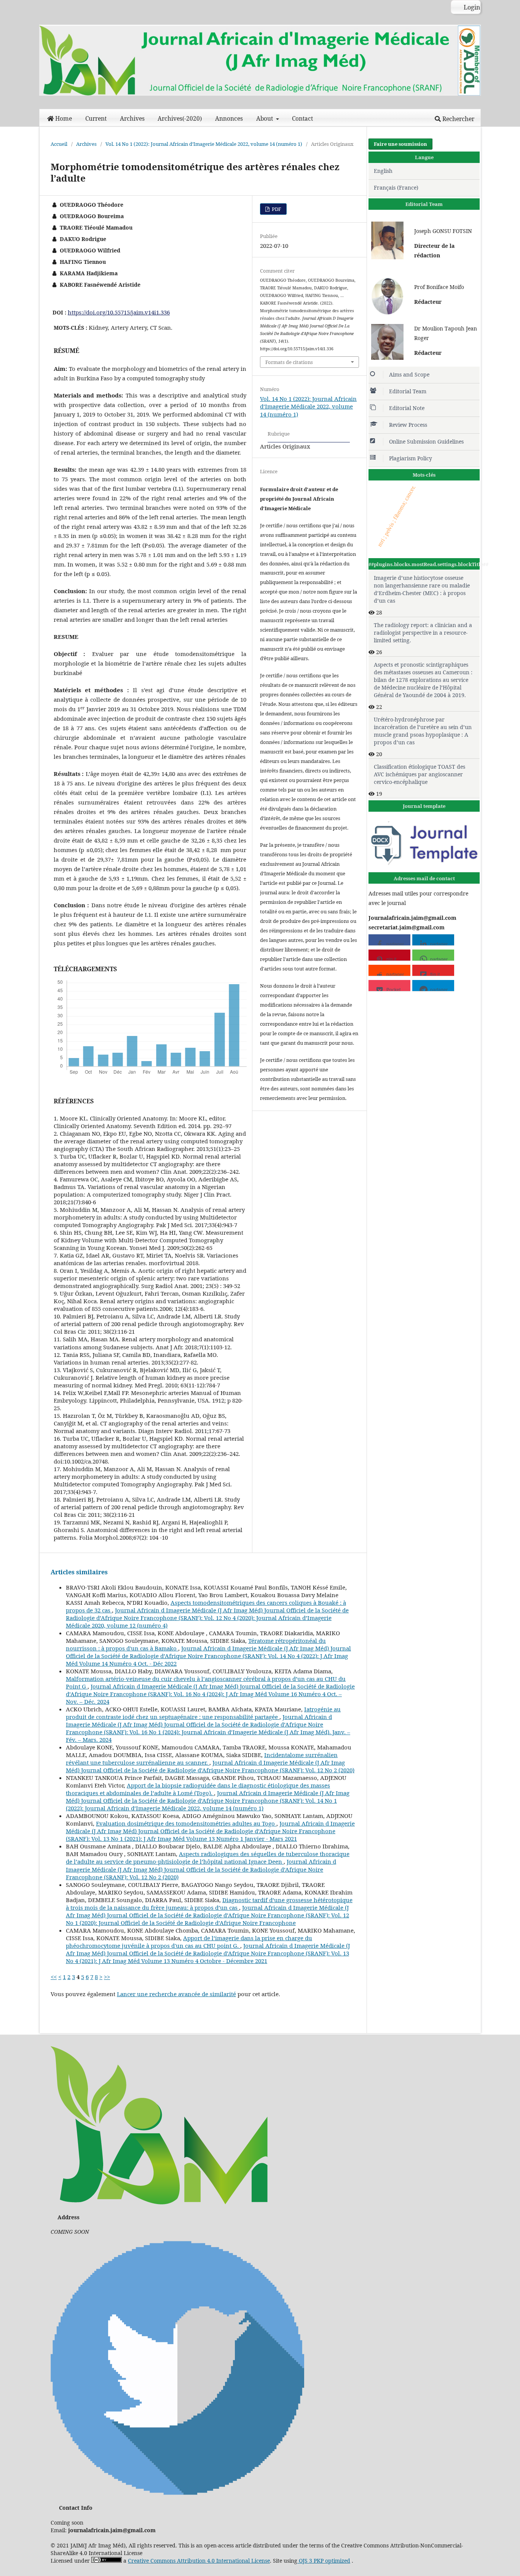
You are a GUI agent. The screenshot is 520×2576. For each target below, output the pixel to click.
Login (471, 7)
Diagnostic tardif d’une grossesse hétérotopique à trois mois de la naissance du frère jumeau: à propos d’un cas (209, 1904)
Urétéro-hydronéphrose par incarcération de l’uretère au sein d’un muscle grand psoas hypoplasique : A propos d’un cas (423, 731)
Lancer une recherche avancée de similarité (176, 1994)
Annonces (229, 119)
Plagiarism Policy (411, 458)
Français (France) (396, 188)
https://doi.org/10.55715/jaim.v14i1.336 (119, 312)
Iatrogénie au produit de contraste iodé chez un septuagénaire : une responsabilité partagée (203, 1713)
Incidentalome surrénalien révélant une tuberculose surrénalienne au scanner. (202, 1759)
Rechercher (458, 119)
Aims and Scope (409, 374)
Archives (132, 119)
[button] (389, 940)
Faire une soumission (400, 144)
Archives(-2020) (180, 119)
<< (54, 1977)
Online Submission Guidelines (426, 441)
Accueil (59, 144)
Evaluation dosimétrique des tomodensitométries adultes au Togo (186, 1823)
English (383, 171)
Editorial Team (408, 391)
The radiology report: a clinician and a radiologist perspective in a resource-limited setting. (423, 633)
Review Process (408, 425)
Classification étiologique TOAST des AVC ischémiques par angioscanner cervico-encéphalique (420, 774)
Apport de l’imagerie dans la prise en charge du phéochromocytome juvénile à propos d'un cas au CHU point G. (189, 1942)
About (265, 119)
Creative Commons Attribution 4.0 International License (199, 2561)
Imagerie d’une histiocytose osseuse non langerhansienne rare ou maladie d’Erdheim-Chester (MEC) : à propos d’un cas (422, 589)
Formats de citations (289, 362)
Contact (302, 119)
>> (107, 1977)
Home (64, 119)
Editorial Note (407, 408)
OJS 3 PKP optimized (324, 2561)
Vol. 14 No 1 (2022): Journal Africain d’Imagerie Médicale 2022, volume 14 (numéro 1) (204, 144)
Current (96, 119)
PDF (276, 209)
